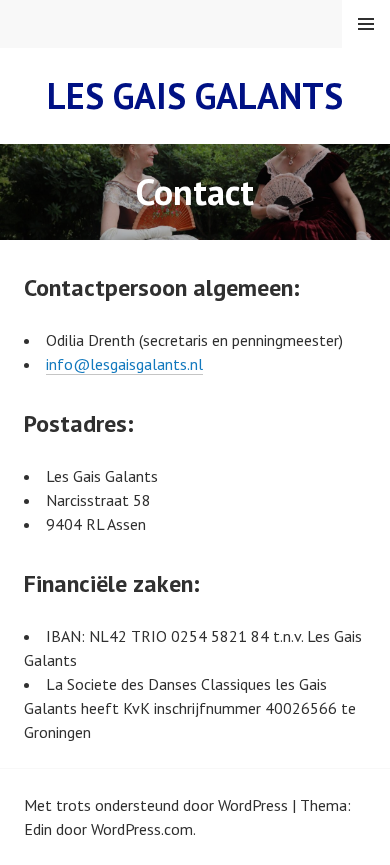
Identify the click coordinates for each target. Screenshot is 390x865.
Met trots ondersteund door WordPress (156, 805)
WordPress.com (142, 829)
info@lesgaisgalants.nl (124, 364)
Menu (366, 24)
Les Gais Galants (195, 95)
